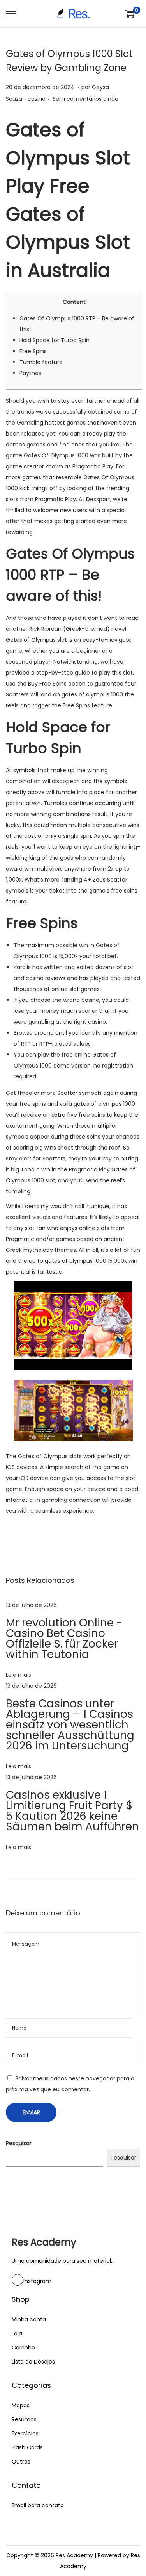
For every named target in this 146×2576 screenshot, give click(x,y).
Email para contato (38, 2505)
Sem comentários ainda (85, 99)
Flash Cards (27, 2447)
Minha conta (29, 2319)
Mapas (21, 2405)
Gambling (30, 423)
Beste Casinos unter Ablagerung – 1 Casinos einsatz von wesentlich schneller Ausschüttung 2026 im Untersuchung (70, 1725)
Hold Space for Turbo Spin (55, 340)
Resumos (24, 2419)
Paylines (30, 373)
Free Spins (33, 351)
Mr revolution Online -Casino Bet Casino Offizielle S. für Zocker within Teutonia (64, 1639)
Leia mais (18, 1675)
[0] (130, 14)
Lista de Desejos (33, 2362)
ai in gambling (48, 1500)
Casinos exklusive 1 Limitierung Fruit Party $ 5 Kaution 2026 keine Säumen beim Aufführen (72, 1811)
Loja (17, 2333)
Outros (21, 2462)
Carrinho (23, 2347)
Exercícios (25, 2433)
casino (37, 99)
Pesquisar (19, 2143)
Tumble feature (41, 362)
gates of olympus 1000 (92, 694)
